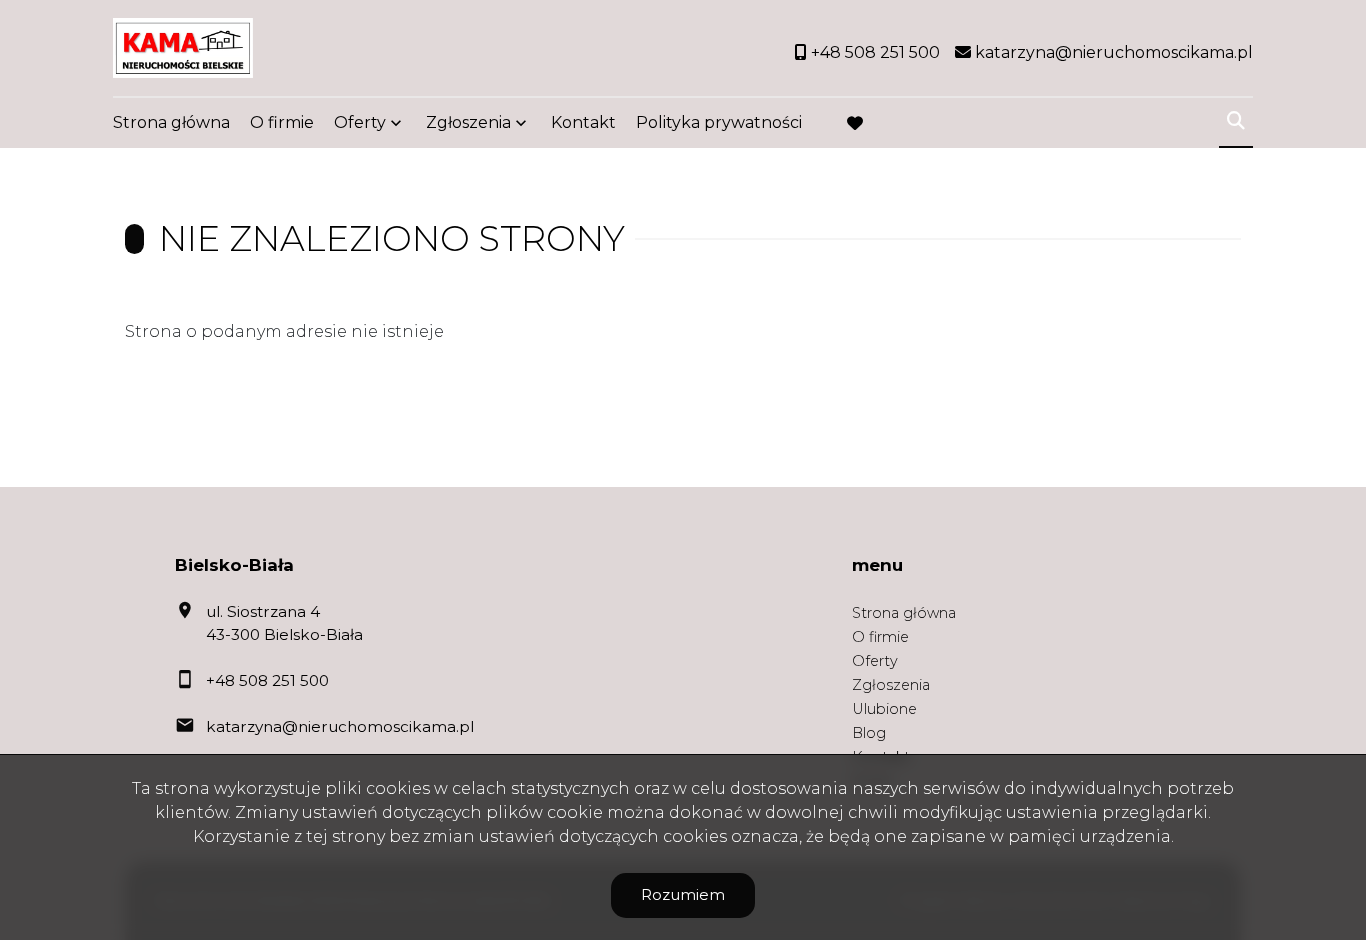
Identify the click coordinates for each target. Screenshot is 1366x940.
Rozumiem (683, 894)
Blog (869, 733)
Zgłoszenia (891, 685)
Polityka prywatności (719, 122)
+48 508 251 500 (267, 680)
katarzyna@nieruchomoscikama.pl (340, 726)
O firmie (282, 122)
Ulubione (884, 709)
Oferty (360, 122)
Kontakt (583, 122)
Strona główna (171, 122)
